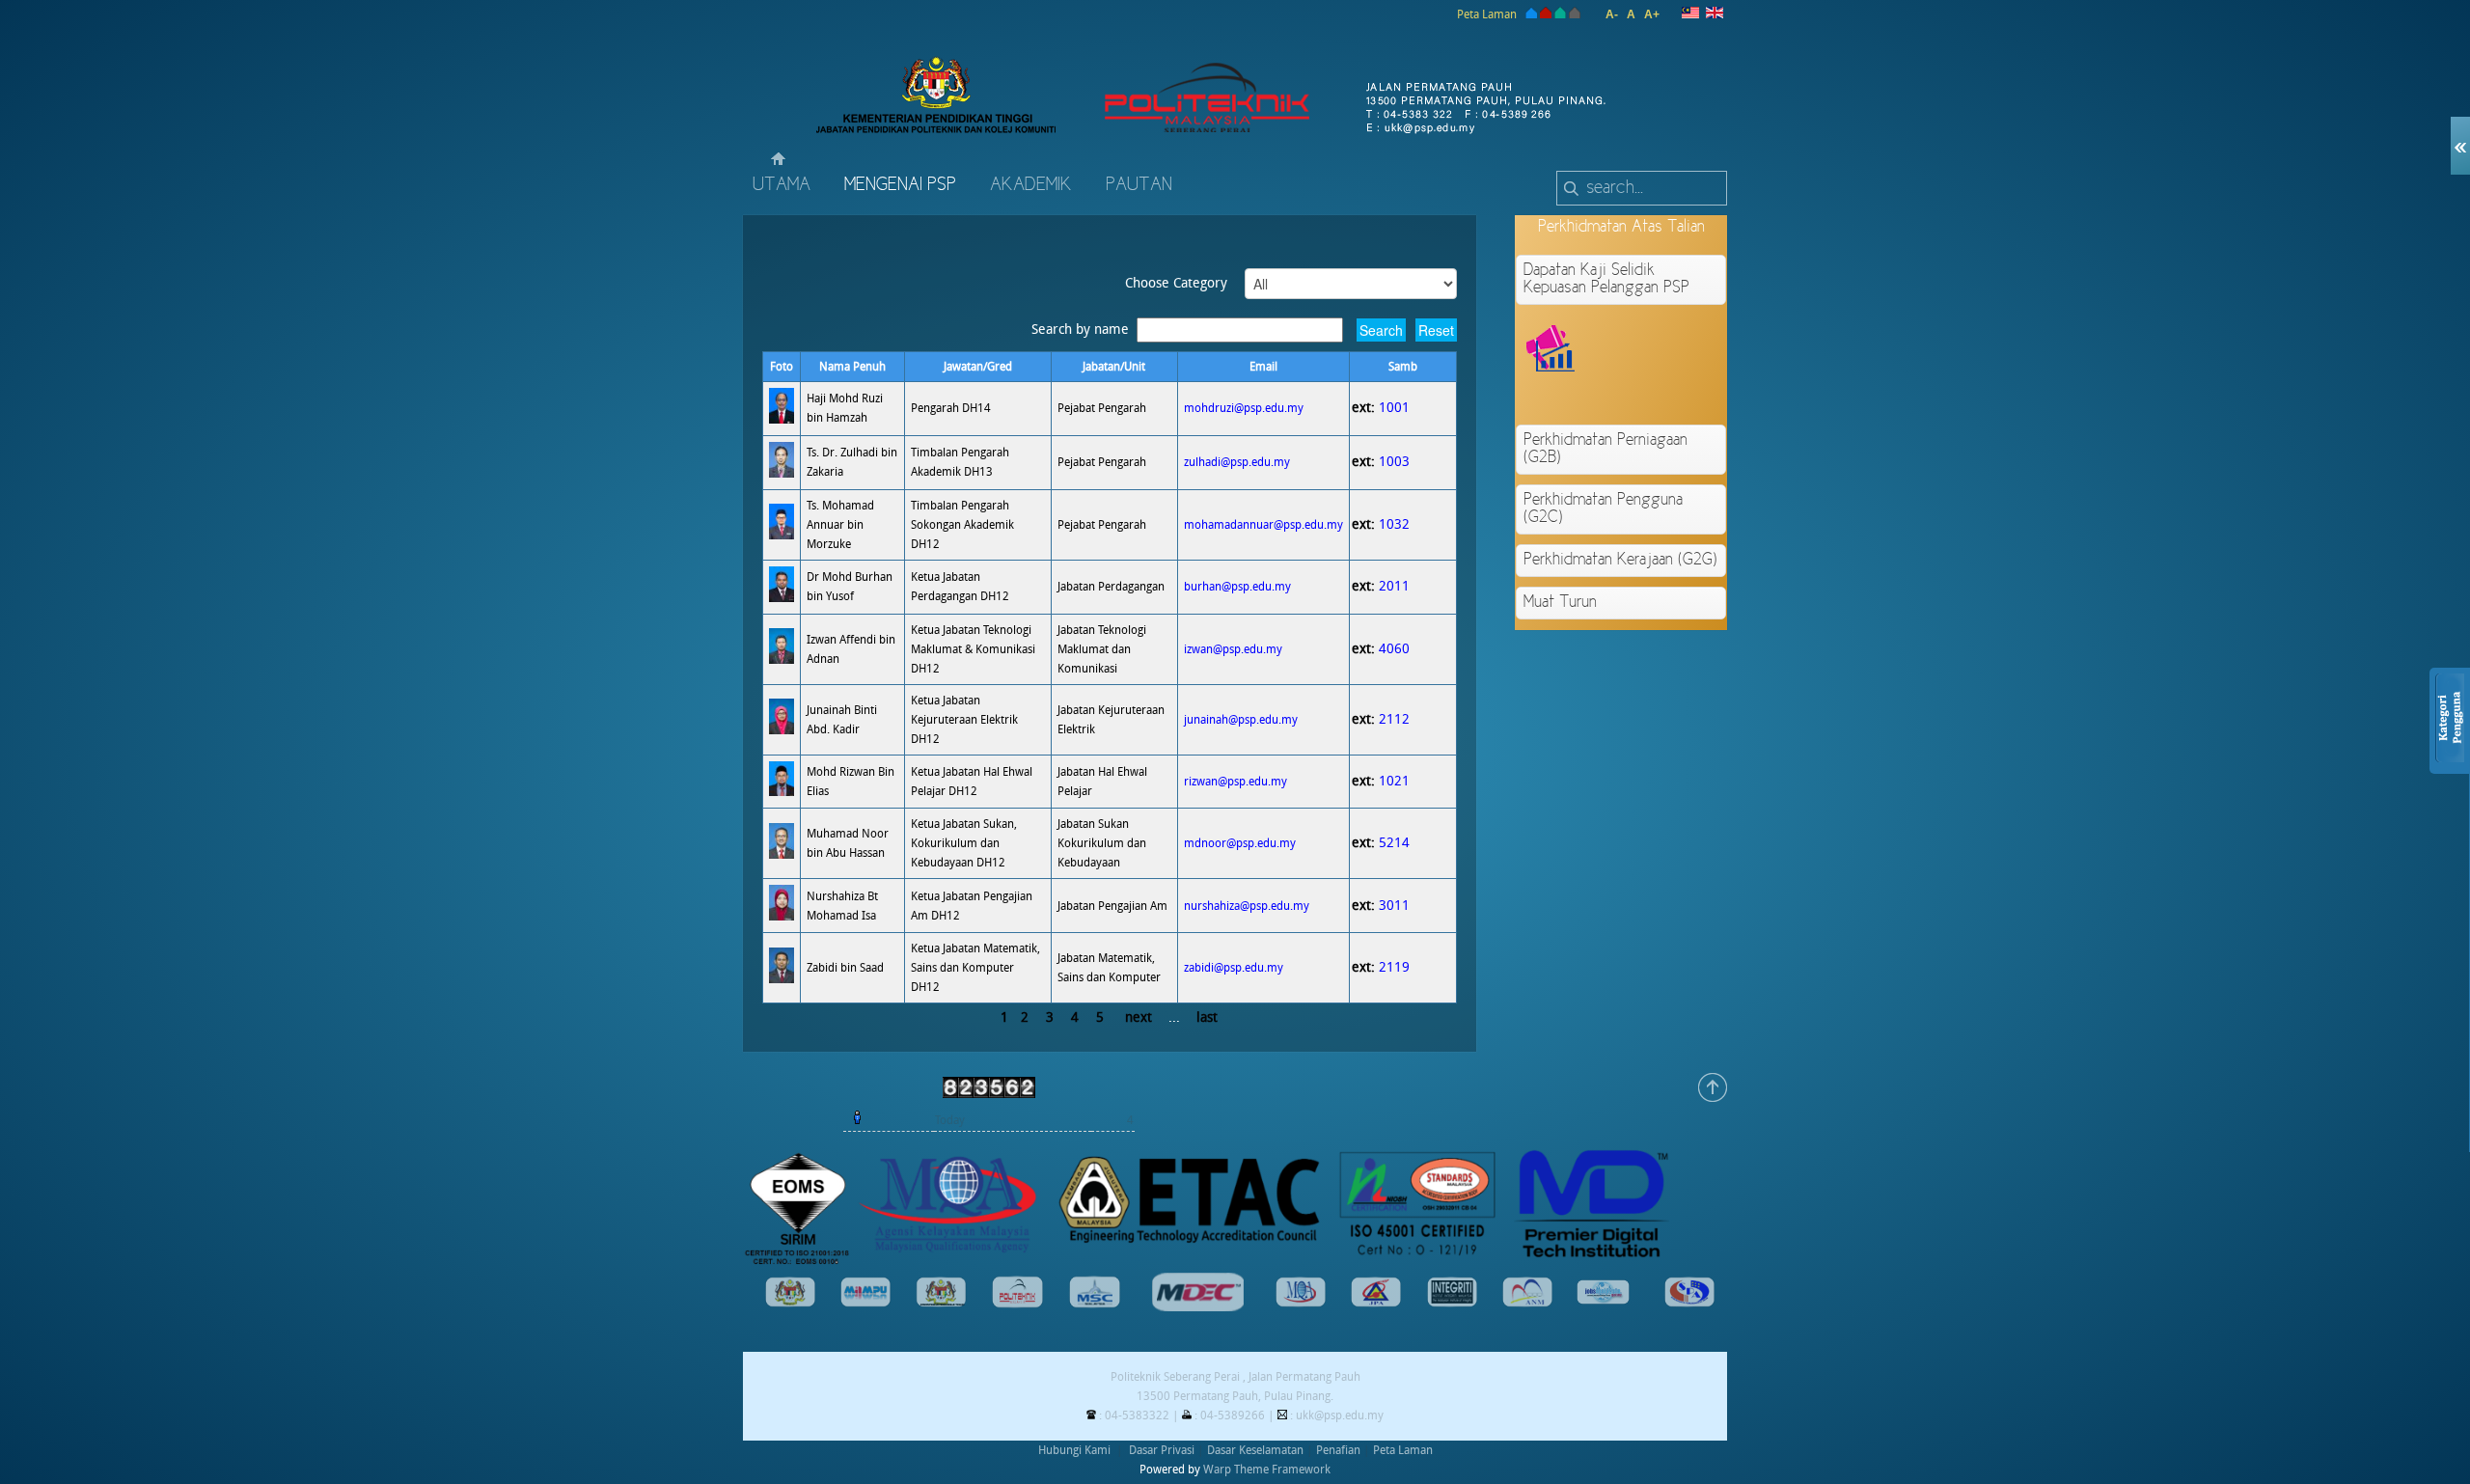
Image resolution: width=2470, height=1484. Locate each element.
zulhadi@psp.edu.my (1237, 462)
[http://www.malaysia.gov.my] (790, 1304)
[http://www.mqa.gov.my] (1301, 1304)
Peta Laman (1487, 14)
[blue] (1530, 14)
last (1207, 1017)
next (1139, 1017)
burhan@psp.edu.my (1237, 587)
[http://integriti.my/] (1452, 1304)
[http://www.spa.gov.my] (1689, 1304)
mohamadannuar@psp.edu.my (1263, 525)
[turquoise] (1560, 14)
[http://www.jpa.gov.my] (1376, 1304)
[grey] (1575, 14)
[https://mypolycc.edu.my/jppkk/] (1017, 1305)
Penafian (1338, 1450)
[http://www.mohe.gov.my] (942, 1304)
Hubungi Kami (1074, 1450)
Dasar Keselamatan (1255, 1450)
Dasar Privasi (1162, 1450)
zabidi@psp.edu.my (1234, 968)
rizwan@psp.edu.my (1235, 782)
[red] (1546, 14)
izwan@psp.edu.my (1233, 649)
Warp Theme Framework (1267, 1470)
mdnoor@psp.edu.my (1240, 843)
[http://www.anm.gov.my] (1527, 1304)
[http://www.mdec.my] (1198, 1307)
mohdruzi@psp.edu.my (1244, 408)
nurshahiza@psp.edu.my (1247, 906)
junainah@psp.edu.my (1241, 720)
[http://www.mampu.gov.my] (865, 1304)
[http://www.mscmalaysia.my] (1095, 1305)
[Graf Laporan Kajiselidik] (1690, 395)
